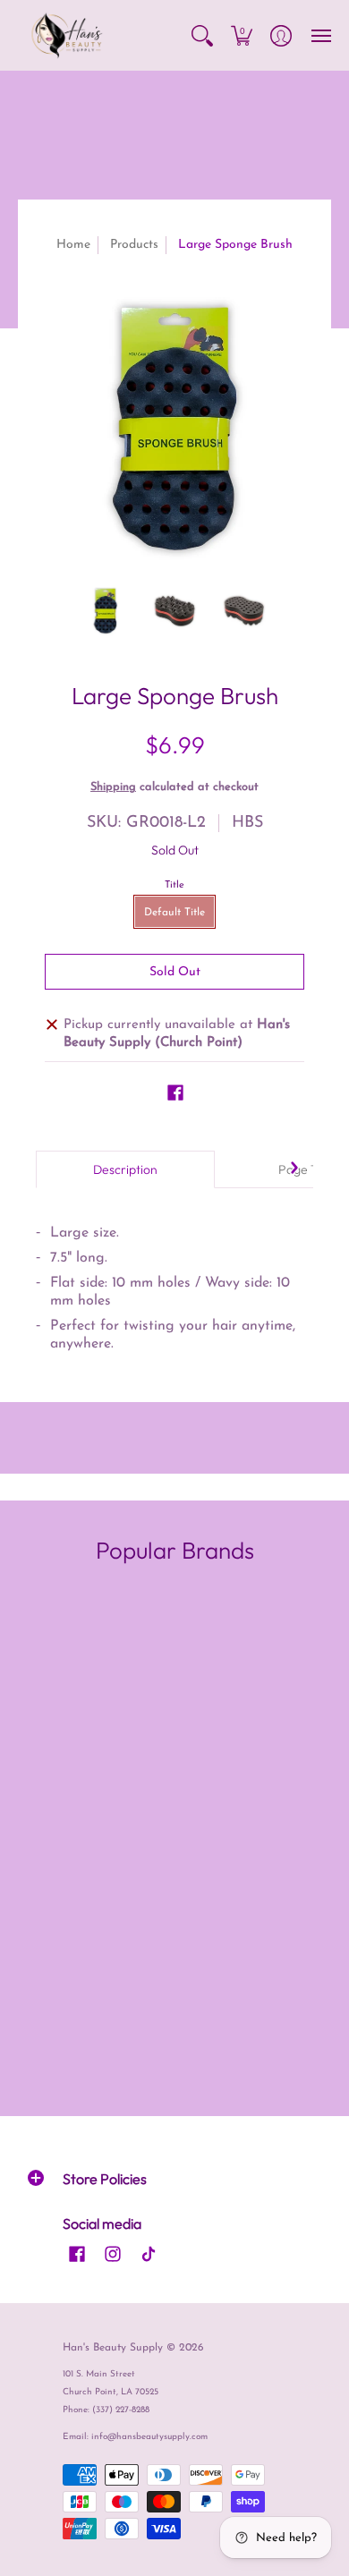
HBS (247, 823)
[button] (202, 35)
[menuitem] (202, 35)
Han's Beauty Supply (113, 2348)
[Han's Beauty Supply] (67, 35)
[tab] (125, 1169)
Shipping (113, 787)
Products (134, 245)
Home (73, 245)
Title (174, 885)
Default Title (174, 913)
